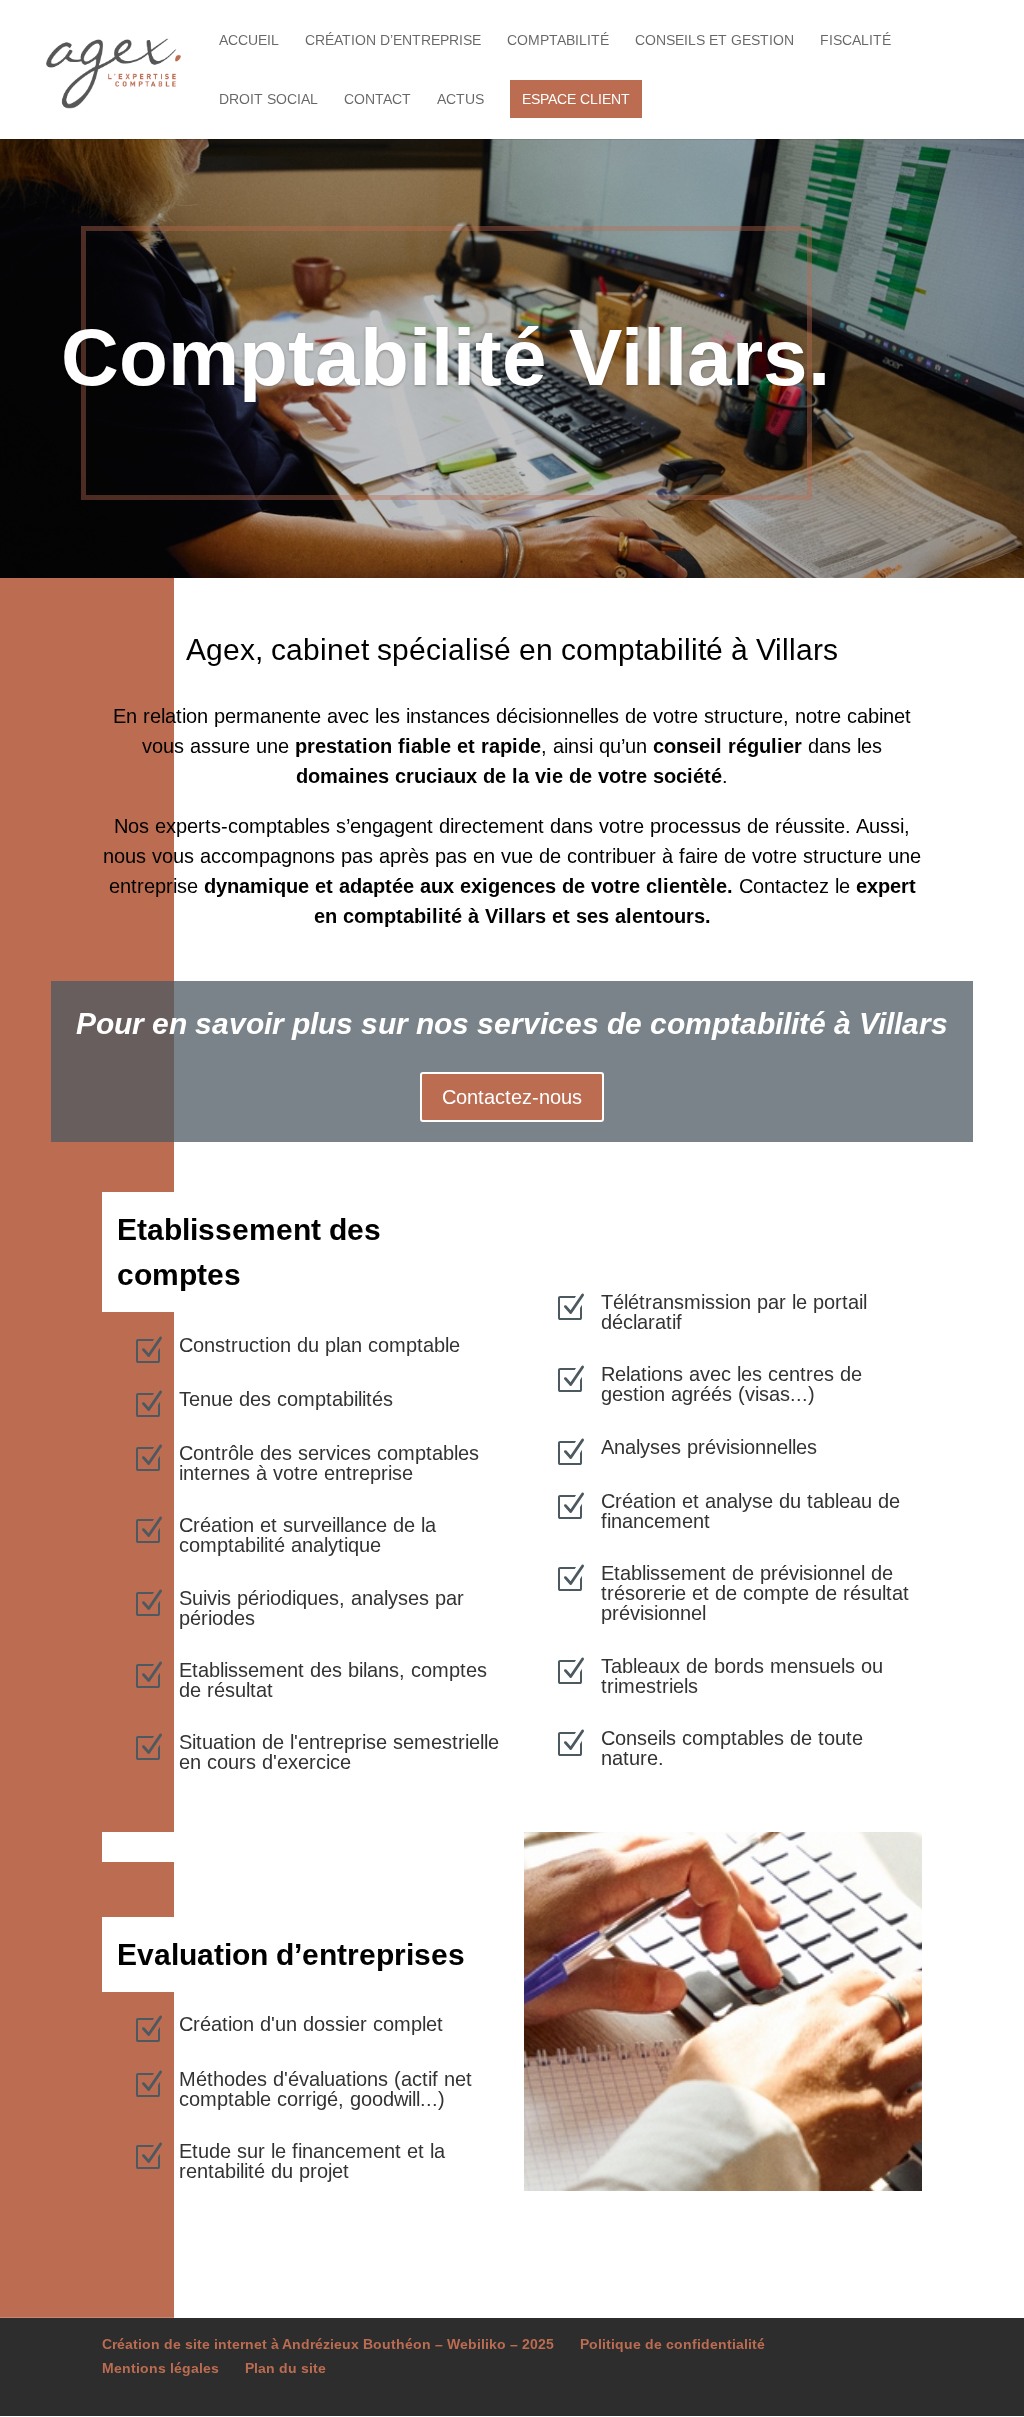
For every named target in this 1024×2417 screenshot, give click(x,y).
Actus (460, 99)
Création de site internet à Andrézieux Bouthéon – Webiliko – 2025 (328, 2344)
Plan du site (285, 2368)
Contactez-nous (512, 1097)
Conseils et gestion (714, 40)
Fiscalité (855, 40)
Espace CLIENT (576, 99)
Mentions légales (160, 2368)
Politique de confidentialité (672, 2344)
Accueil (249, 40)
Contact (377, 99)
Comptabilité (558, 40)
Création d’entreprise (393, 40)
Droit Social (268, 99)
